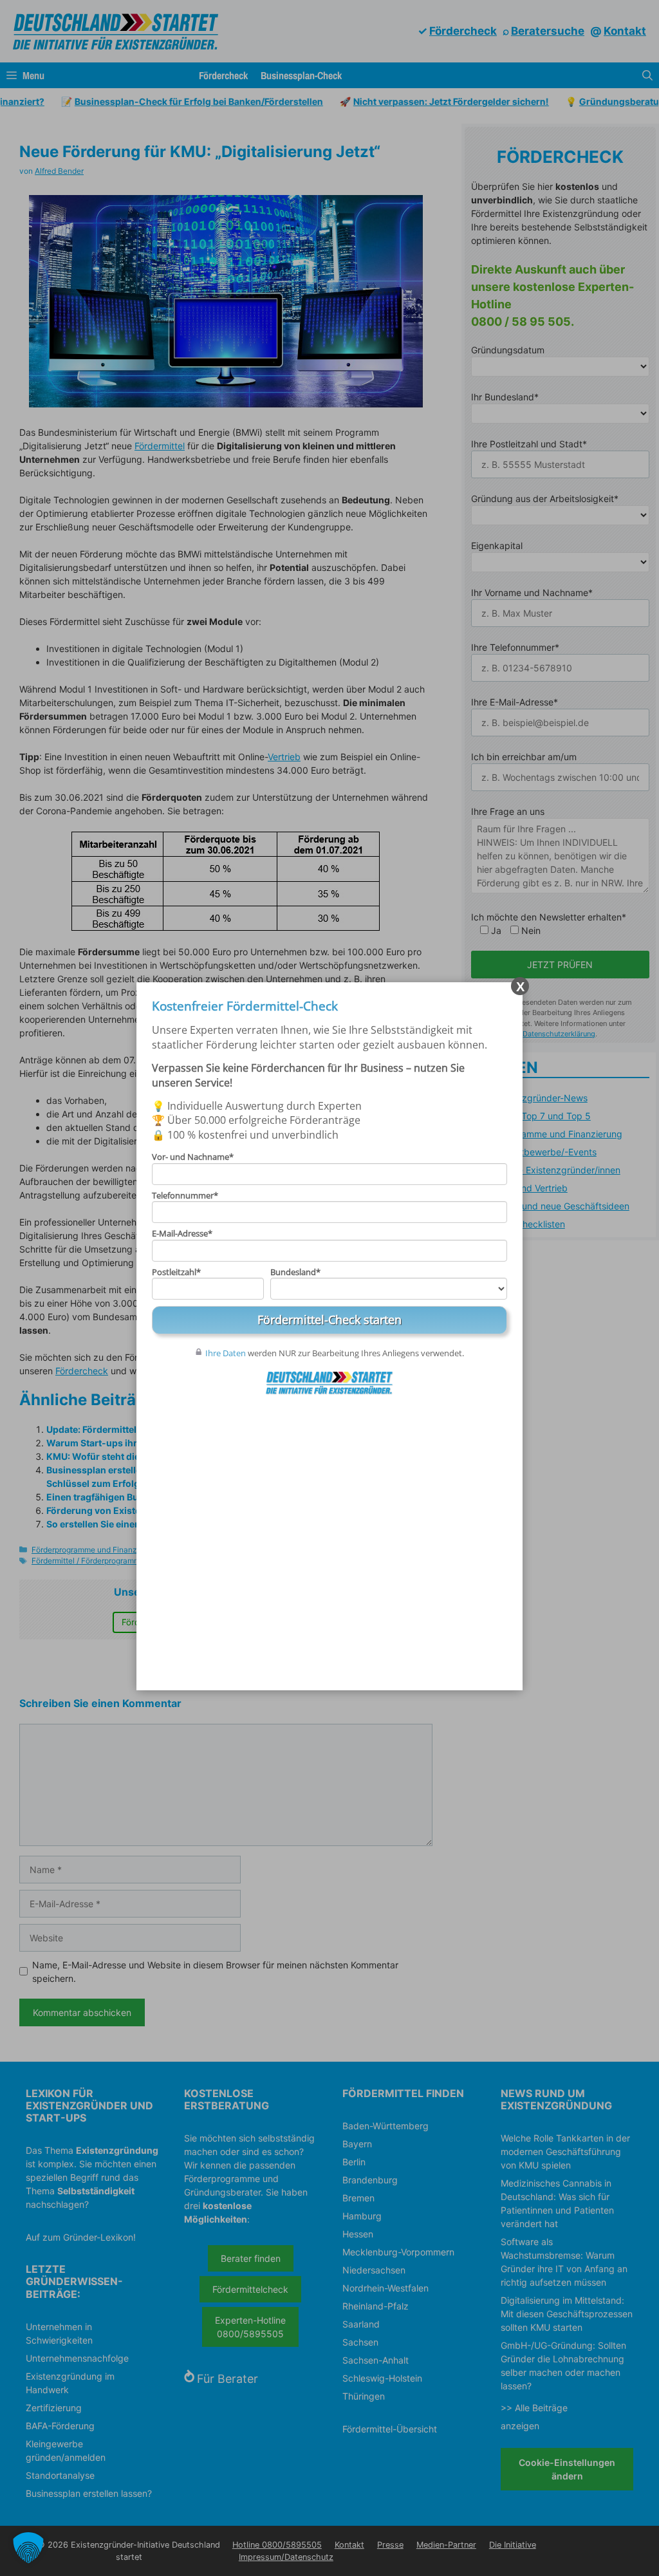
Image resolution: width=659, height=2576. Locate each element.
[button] (28, 2548)
